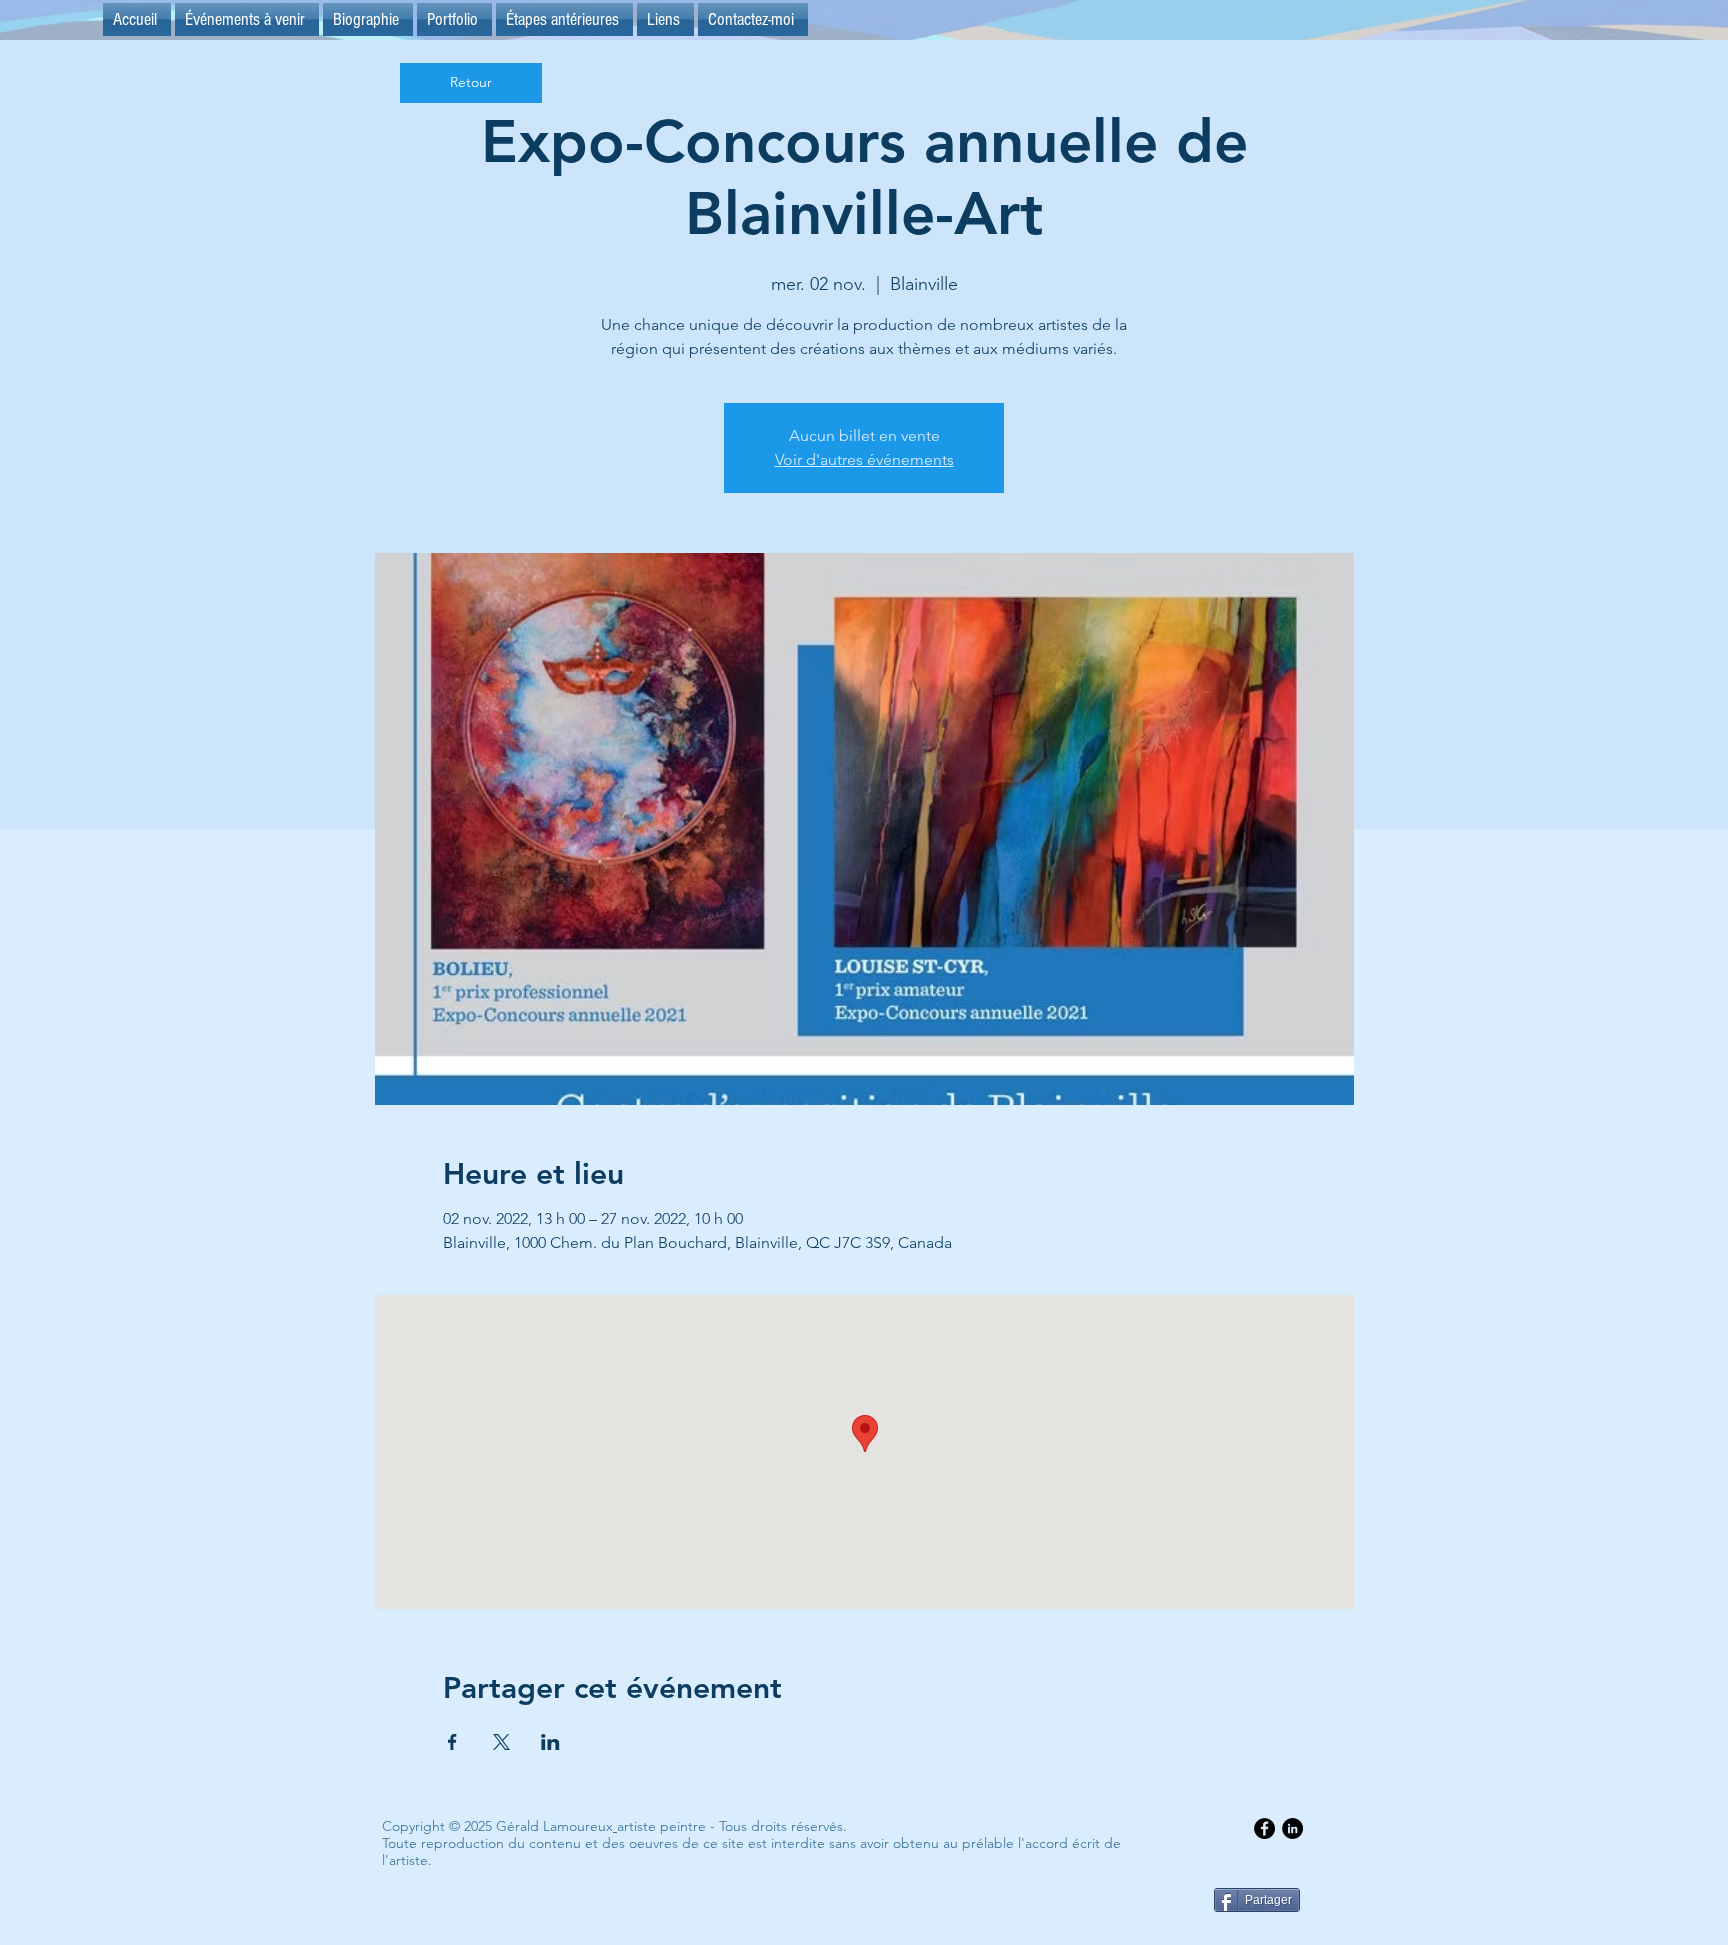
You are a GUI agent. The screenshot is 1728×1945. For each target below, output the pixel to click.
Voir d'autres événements (864, 459)
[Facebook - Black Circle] (1264, 1828)
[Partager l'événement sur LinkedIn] (550, 1742)
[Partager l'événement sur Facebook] (452, 1742)
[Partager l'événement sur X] (501, 1742)
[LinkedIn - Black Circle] (1292, 1828)
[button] (564, 19)
